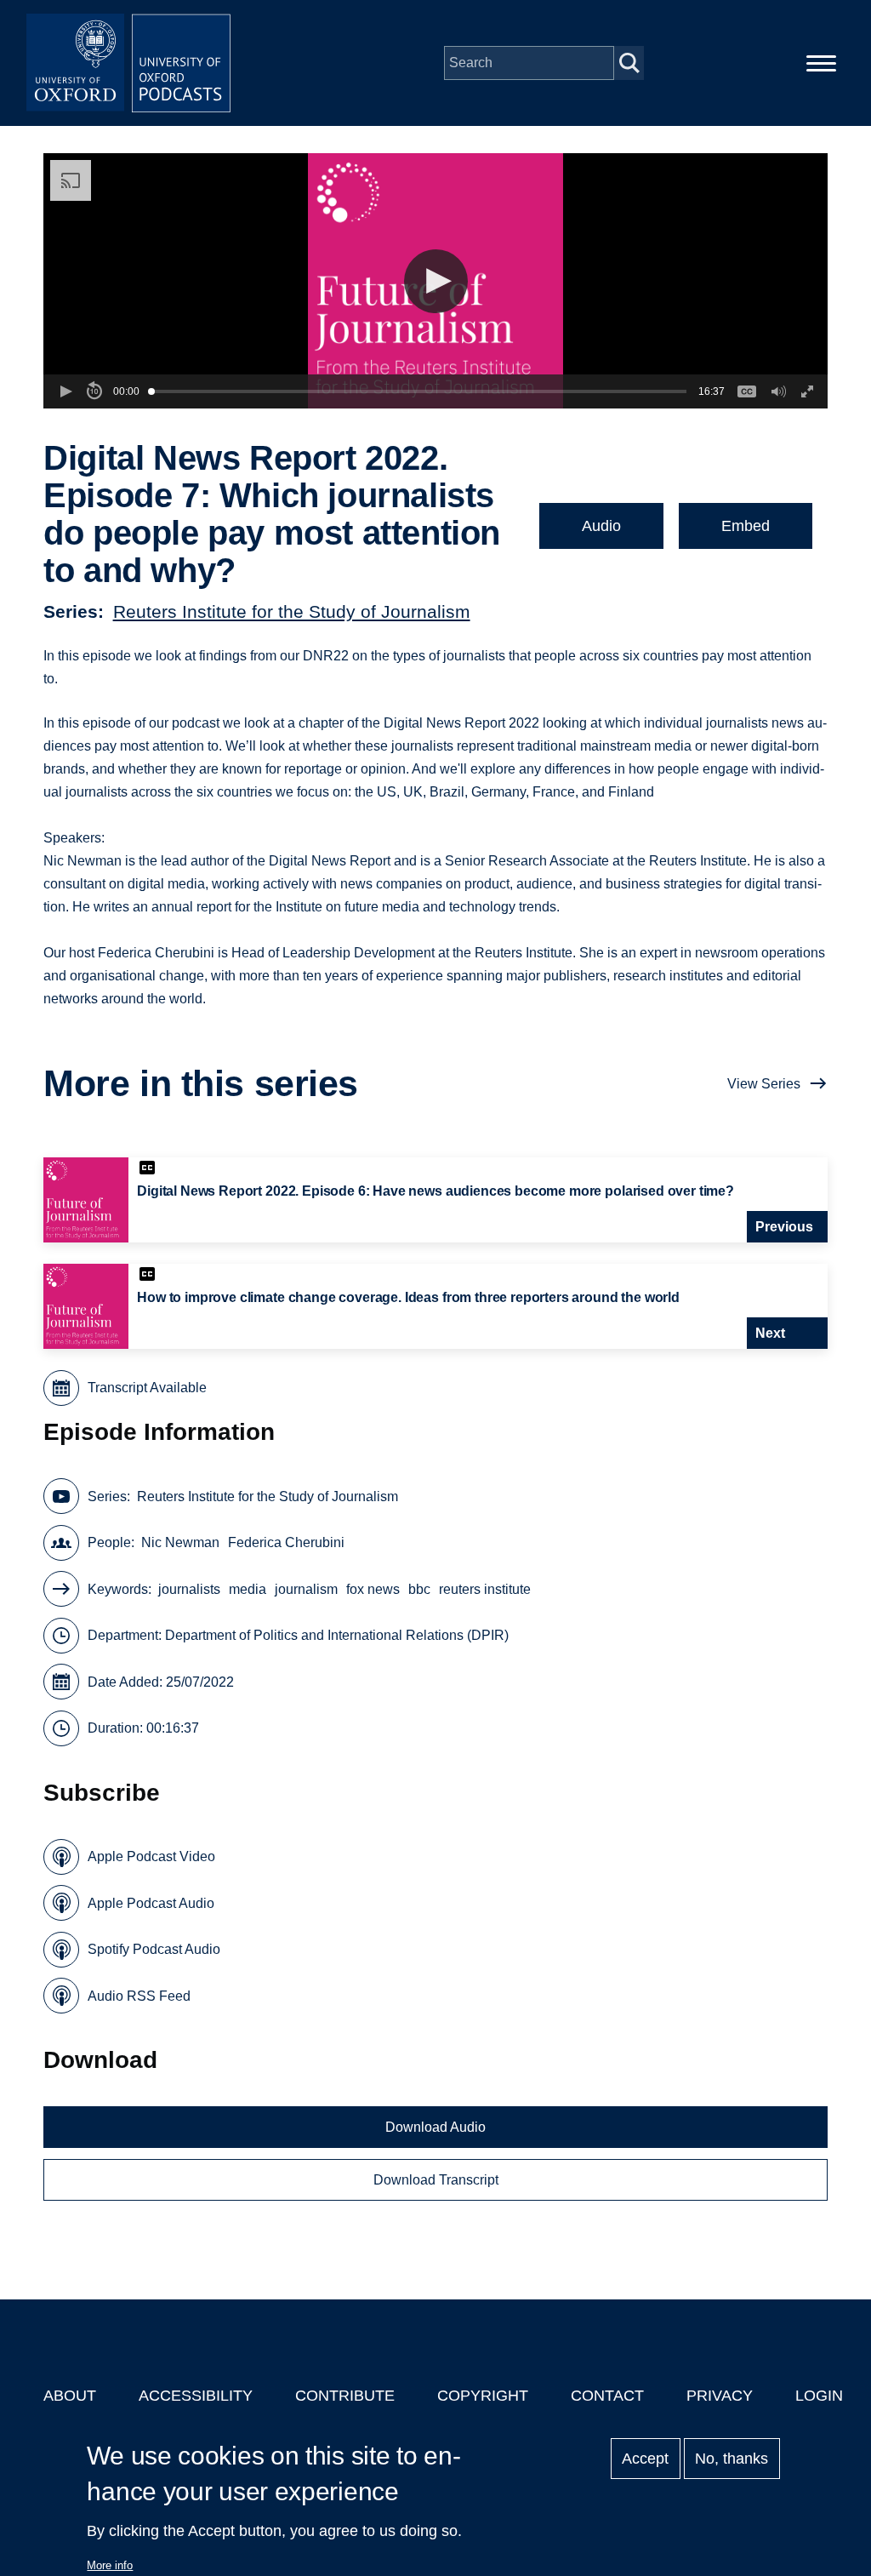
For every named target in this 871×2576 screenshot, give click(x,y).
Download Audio (435, 2127)
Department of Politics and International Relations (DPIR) (337, 1635)
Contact (607, 2396)
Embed (746, 526)
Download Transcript (436, 2180)
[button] (436, 281)
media (248, 1589)
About (70, 2396)
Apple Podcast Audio (151, 1903)
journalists (189, 1589)
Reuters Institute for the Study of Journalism (292, 611)
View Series (764, 1084)
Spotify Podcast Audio (154, 1949)
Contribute (345, 2396)
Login (819, 2396)
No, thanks (732, 2459)
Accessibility (196, 2396)
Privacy (720, 2396)
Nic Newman (180, 1542)
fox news (373, 1589)
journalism (306, 1589)
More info (110, 2565)
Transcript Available (147, 1388)
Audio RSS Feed (139, 1996)
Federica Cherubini (286, 1542)
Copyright (483, 2396)
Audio (601, 526)
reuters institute (485, 1589)
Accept (645, 2459)
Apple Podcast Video (151, 1856)
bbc (419, 1589)
